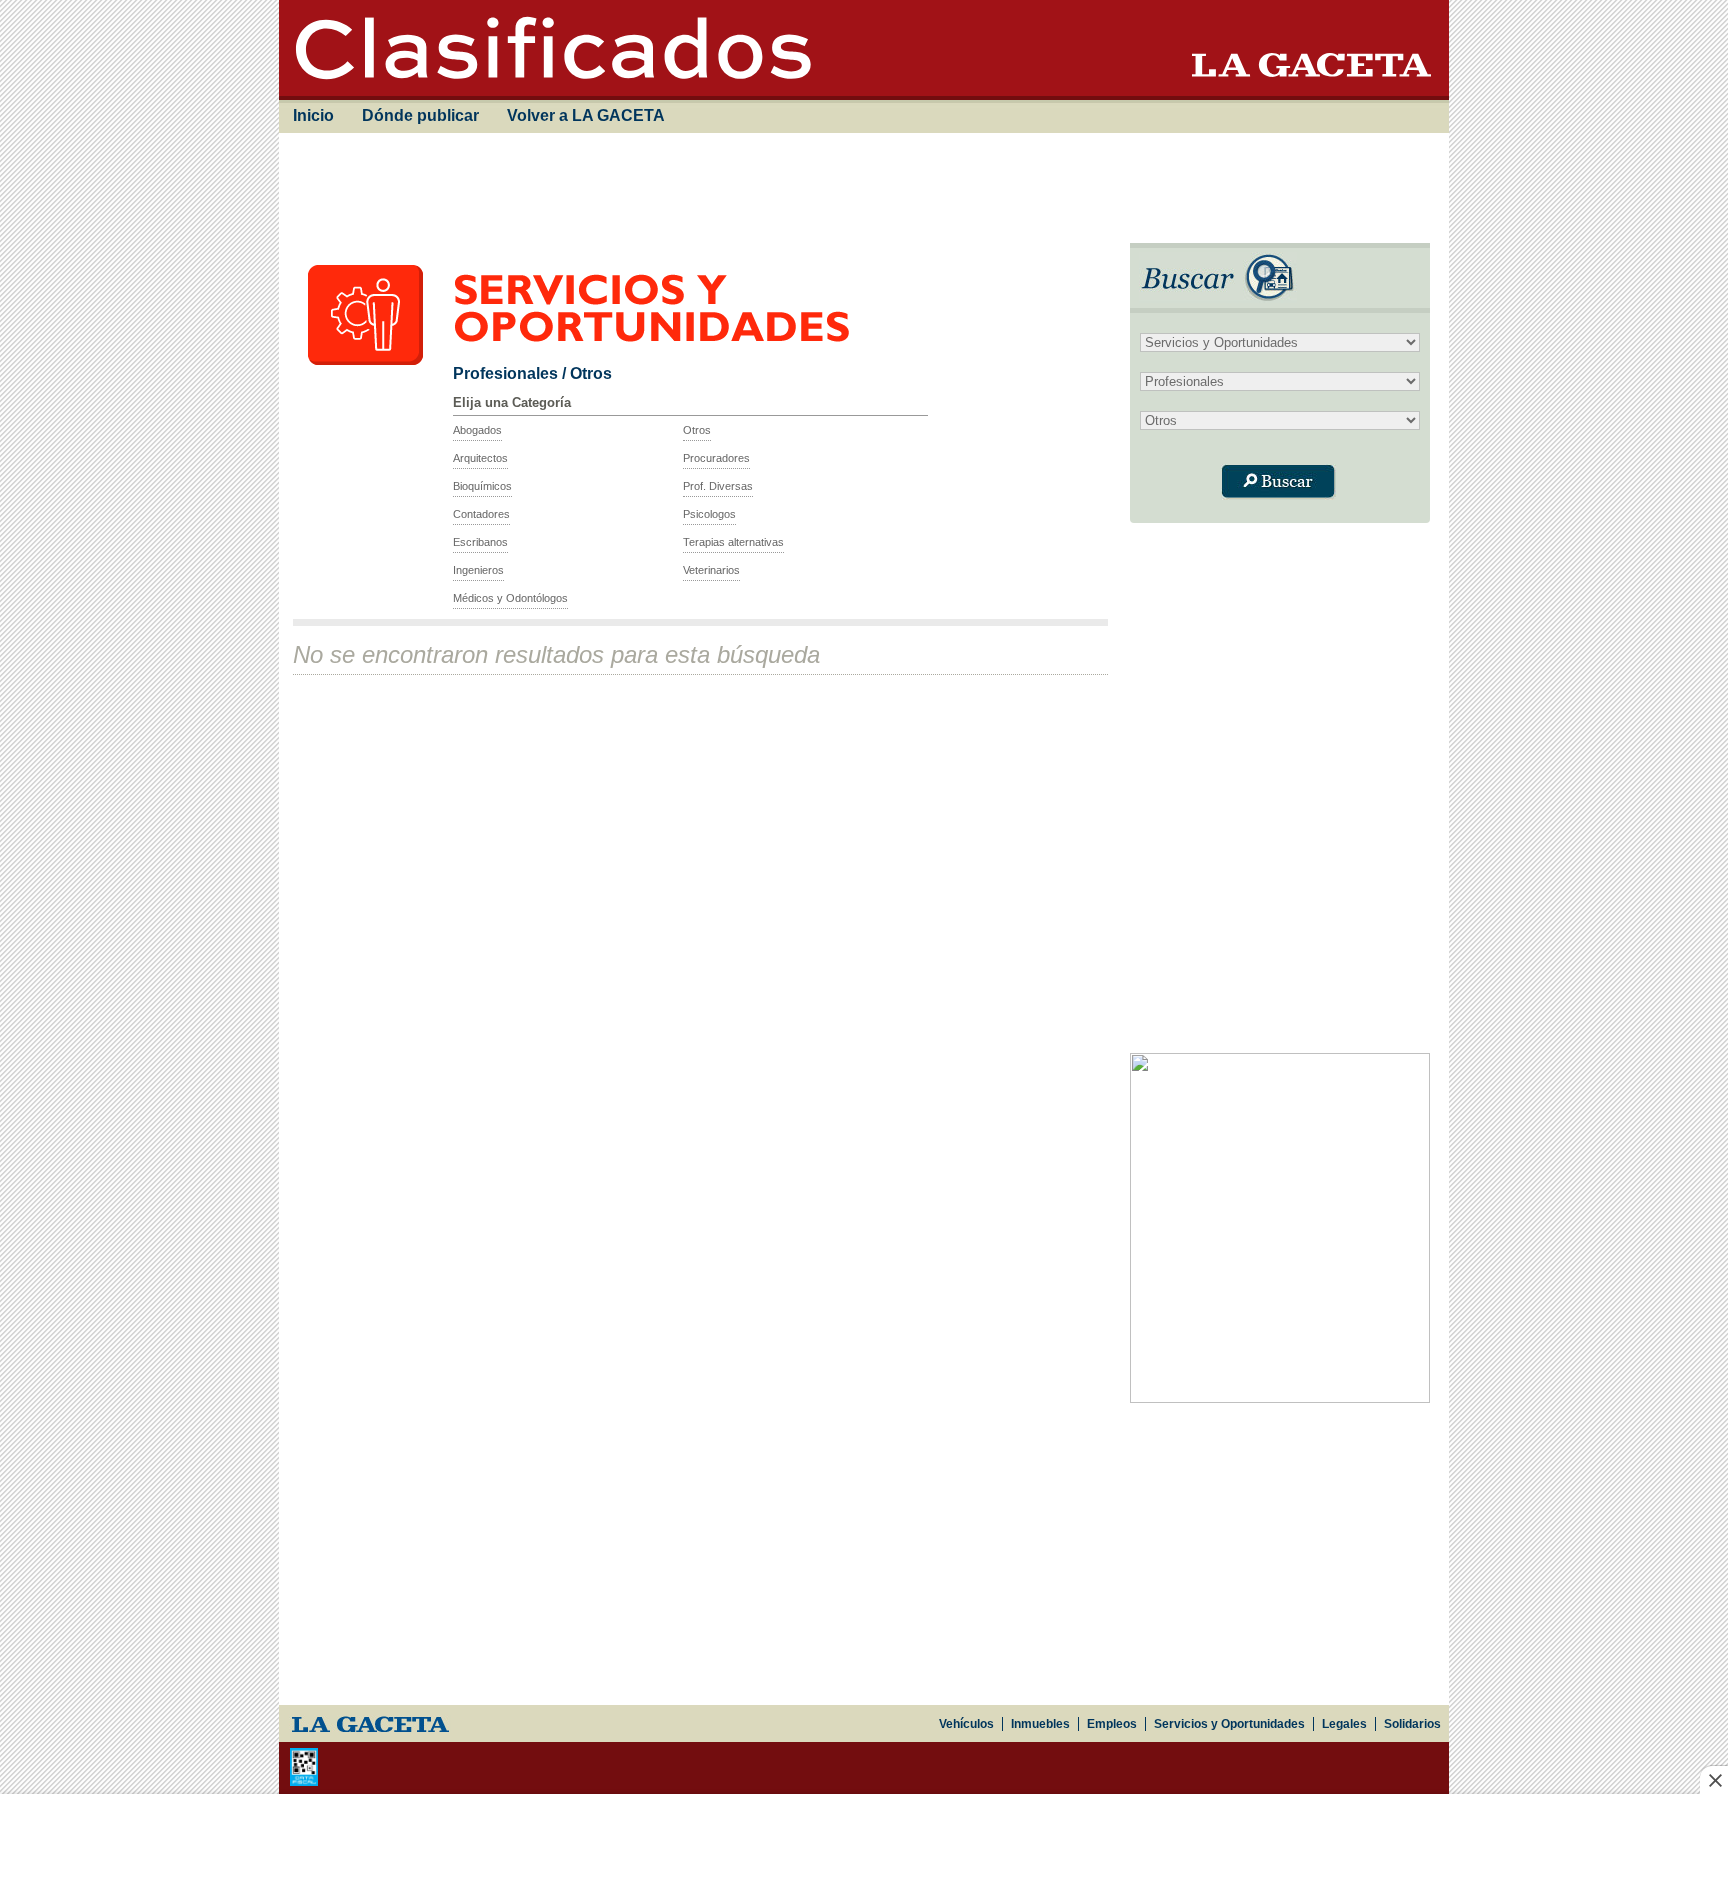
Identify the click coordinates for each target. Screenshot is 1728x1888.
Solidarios (1412, 1724)
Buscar (1278, 482)
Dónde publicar (420, 115)
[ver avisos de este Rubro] (654, 359)
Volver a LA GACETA (586, 115)
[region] (860, 188)
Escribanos (480, 542)
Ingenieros (478, 570)
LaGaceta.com (370, 1723)
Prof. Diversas (718, 486)
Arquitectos (480, 458)
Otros (697, 430)
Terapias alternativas (733, 542)
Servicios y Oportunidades (1229, 1724)
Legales (1344, 1724)
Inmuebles (1040, 1724)
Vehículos (966, 1724)
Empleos (1112, 1724)
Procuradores (716, 458)
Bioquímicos (482, 486)
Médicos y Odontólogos (510, 598)
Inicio (313, 115)
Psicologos (709, 514)
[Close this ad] (1714, 1780)
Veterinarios (711, 570)
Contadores (481, 514)
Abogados (477, 430)
